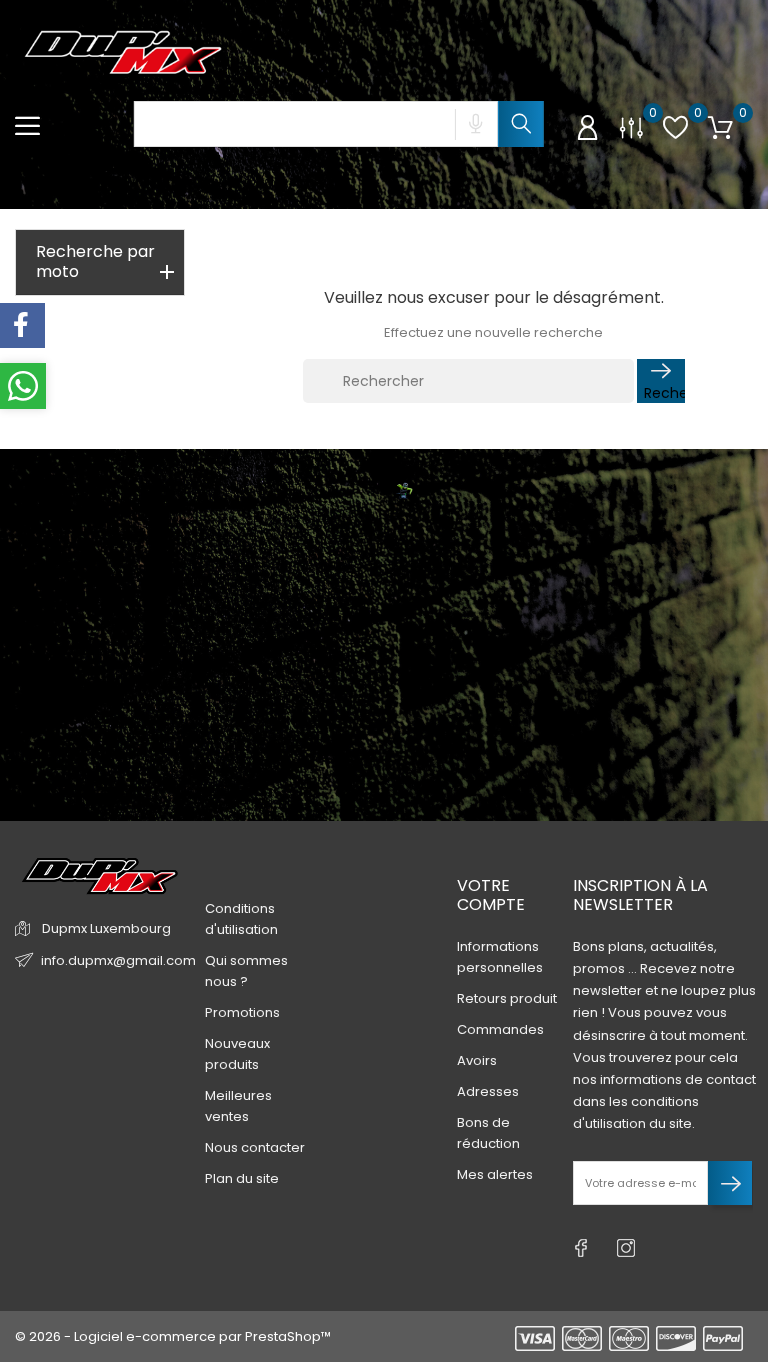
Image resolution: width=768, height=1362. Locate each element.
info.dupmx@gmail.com (118, 960)
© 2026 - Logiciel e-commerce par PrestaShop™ (173, 1336)
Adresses (488, 1091)
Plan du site (242, 1178)
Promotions (242, 1012)
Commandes (500, 1029)
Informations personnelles (500, 957)
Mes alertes (495, 1174)
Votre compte (491, 895)
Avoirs (477, 1060)
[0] (631, 127)
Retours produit (507, 998)
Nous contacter (255, 1147)
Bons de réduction (488, 1133)
